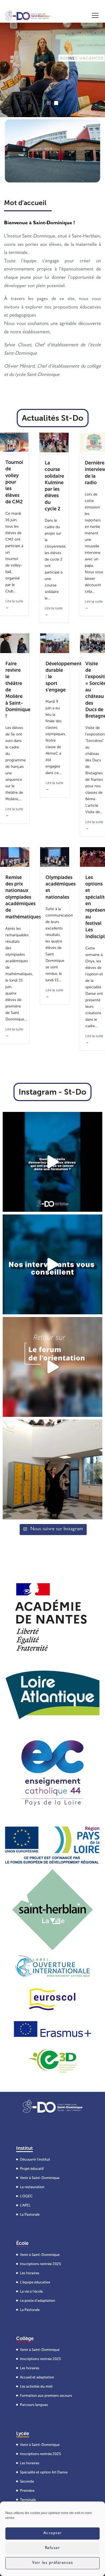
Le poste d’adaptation (38, 2300)
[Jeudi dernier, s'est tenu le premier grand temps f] (52, 1367)
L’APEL (25, 2205)
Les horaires (30, 2273)
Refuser (53, 2548)
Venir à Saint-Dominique (40, 2178)
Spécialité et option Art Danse (44, 2472)
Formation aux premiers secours (46, 2396)
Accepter (53, 2533)
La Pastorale (30, 2214)
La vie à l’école (31, 2291)
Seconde (27, 2481)
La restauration (32, 2187)
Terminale (28, 2500)
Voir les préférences (52, 2563)
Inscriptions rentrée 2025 (40, 2264)
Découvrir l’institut (35, 2159)
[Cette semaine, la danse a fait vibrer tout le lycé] (52, 1469)
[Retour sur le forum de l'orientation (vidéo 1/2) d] (52, 1264)
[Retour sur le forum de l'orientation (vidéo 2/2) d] (52, 1162)
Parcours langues (34, 2405)
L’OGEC (26, 2196)
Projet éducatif (32, 2169)
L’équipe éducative (35, 2282)
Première (27, 2491)
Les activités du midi (36, 2386)
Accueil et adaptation (37, 2377)
